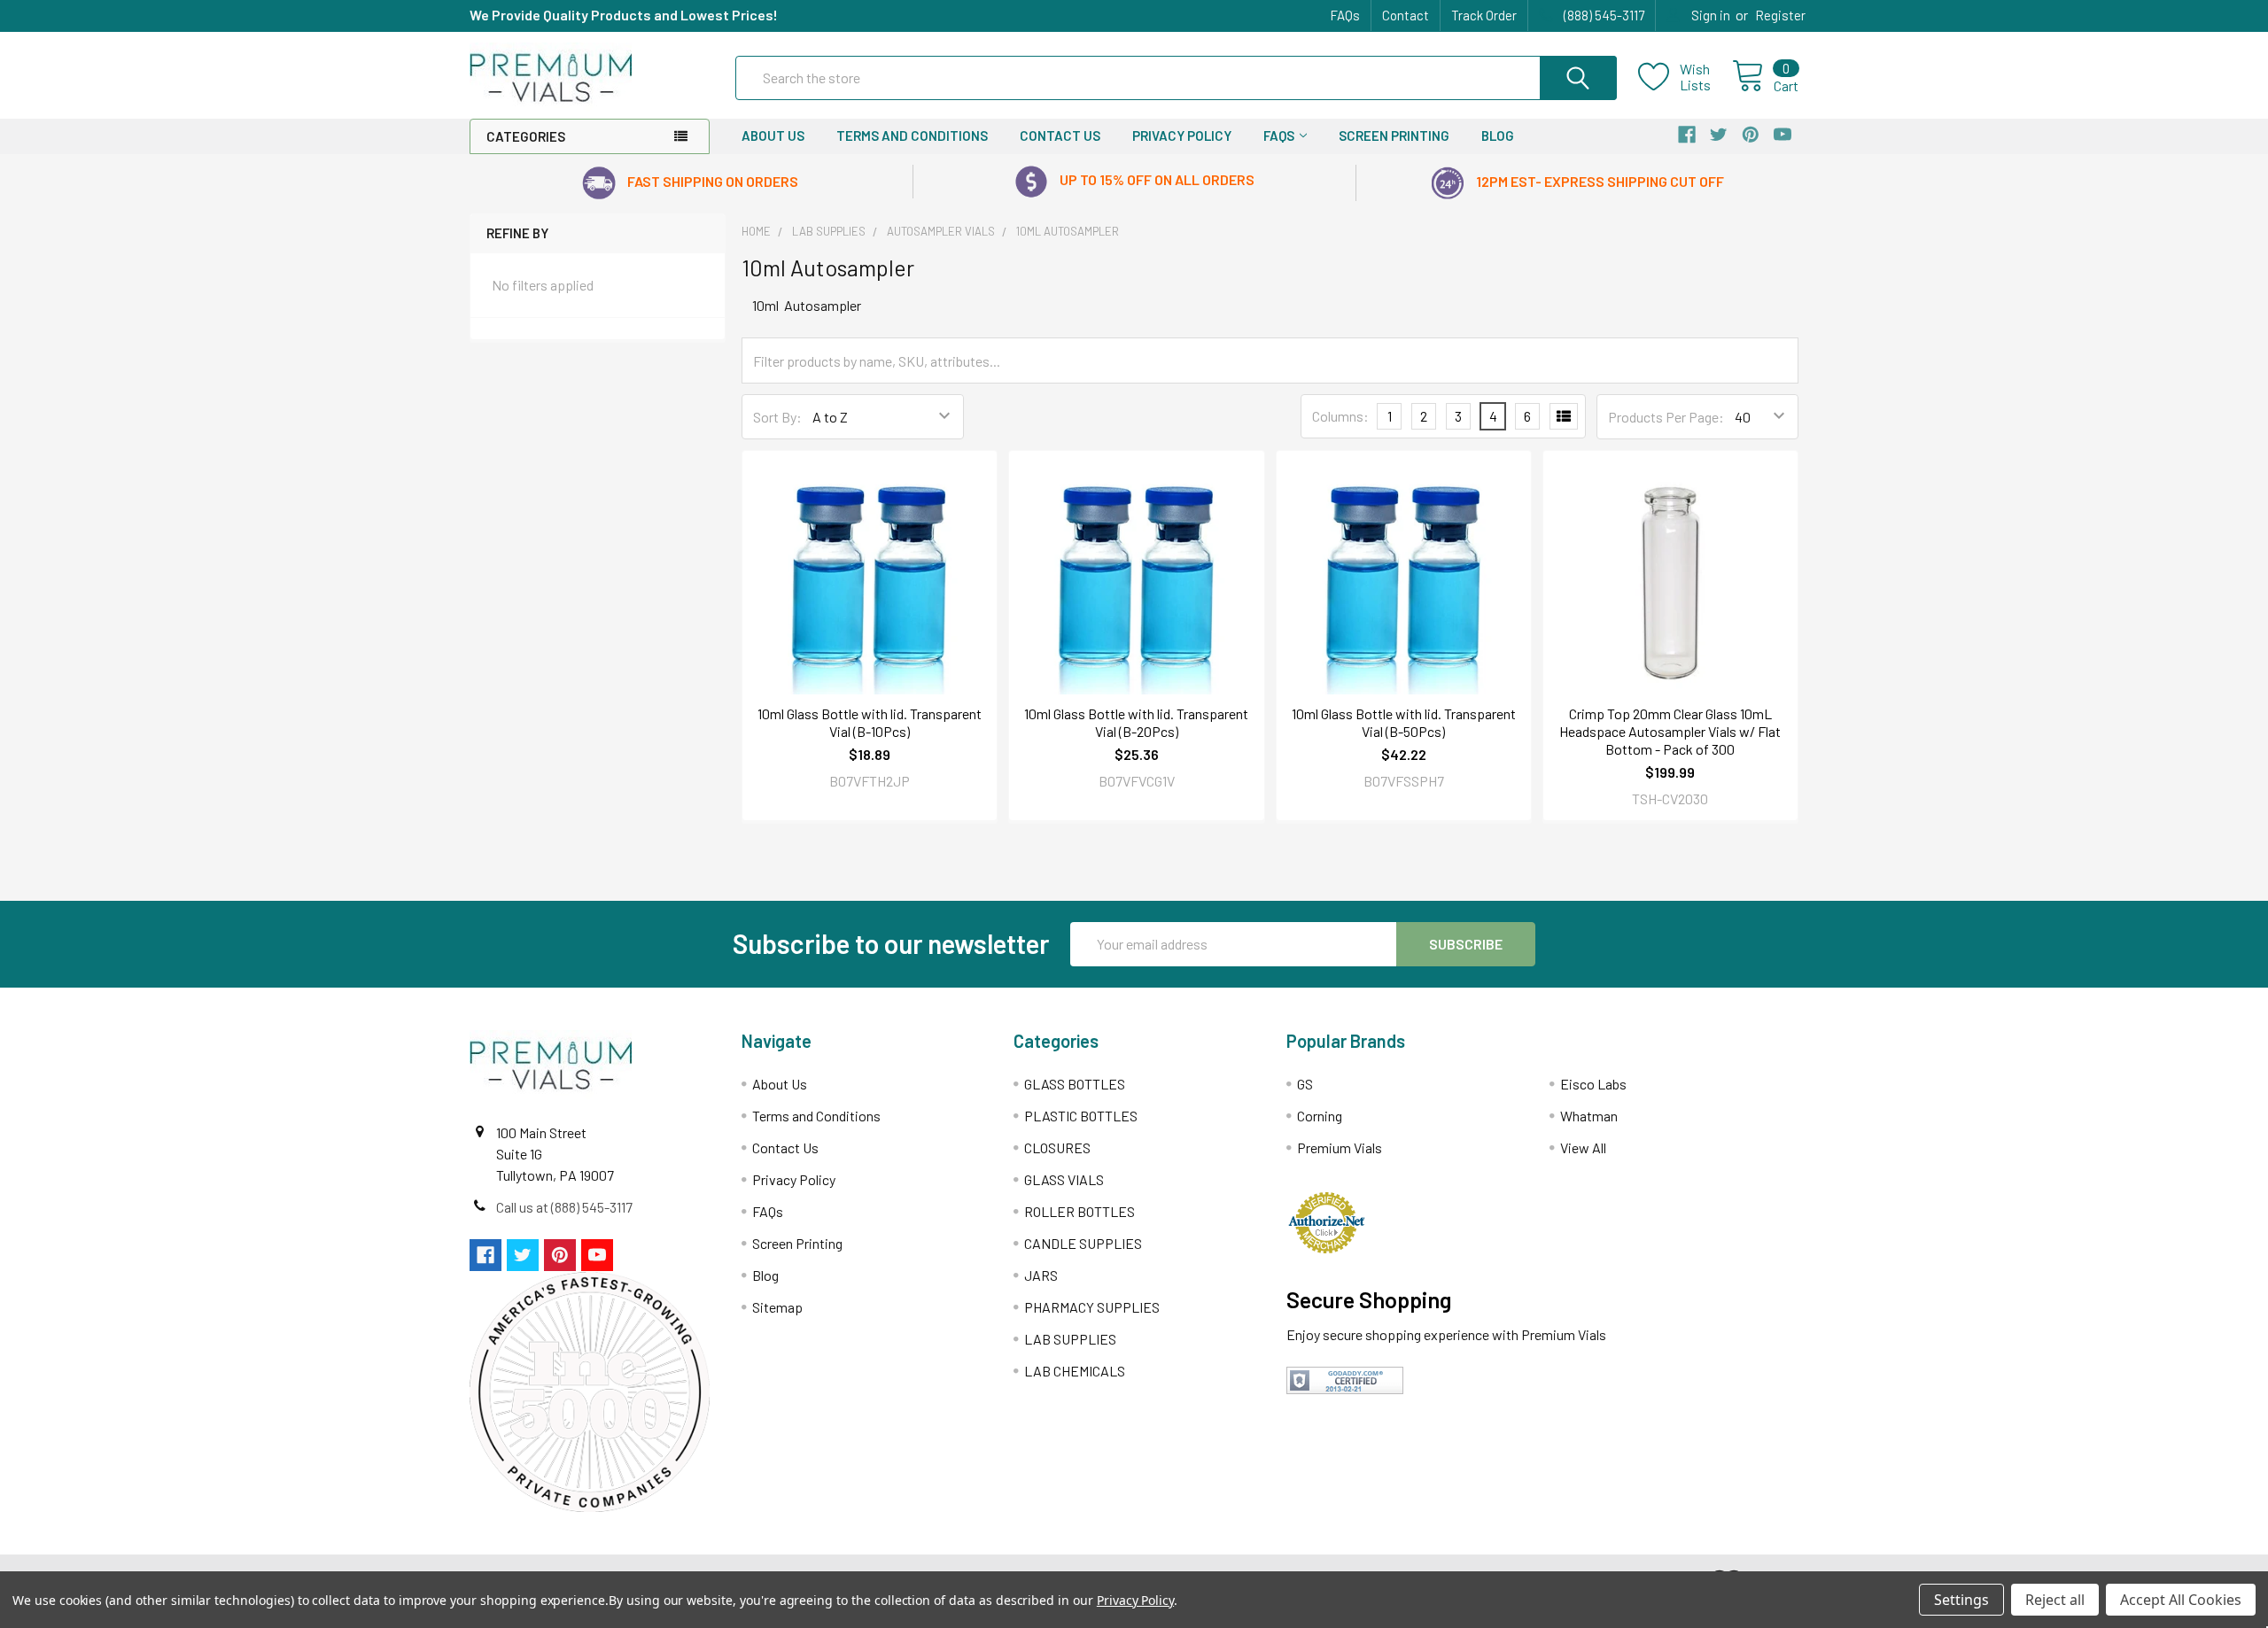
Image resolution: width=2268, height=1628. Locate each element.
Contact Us (1060, 136)
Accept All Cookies (2181, 1600)
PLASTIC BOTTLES (1081, 1116)
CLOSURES (1057, 1147)
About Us (773, 136)
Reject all (2055, 1600)
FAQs (1345, 15)
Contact (1406, 15)
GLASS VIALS (1064, 1179)
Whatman (1589, 1116)
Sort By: (777, 417)
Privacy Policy (1182, 136)
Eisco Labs (1593, 1084)
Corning (1320, 1116)
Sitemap (777, 1307)
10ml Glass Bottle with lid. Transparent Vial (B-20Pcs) (1136, 722)
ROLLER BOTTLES (1080, 1211)
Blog (1498, 136)
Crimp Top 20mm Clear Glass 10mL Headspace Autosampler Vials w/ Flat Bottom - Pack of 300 (1670, 731)
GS (1305, 1084)
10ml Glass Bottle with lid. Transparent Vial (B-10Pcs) (870, 722)
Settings (1961, 1600)
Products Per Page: (1666, 417)
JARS (1041, 1275)
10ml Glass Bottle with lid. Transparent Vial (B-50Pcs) (1404, 722)
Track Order (1484, 15)
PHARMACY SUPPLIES (1092, 1307)
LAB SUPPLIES (1070, 1339)
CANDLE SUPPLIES (1083, 1243)
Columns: (1340, 416)
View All (1583, 1147)
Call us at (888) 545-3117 (564, 1207)
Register (1780, 15)
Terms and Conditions (912, 136)
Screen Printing (1394, 136)
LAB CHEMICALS (1075, 1371)
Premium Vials (1340, 1147)
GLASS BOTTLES (1075, 1084)
